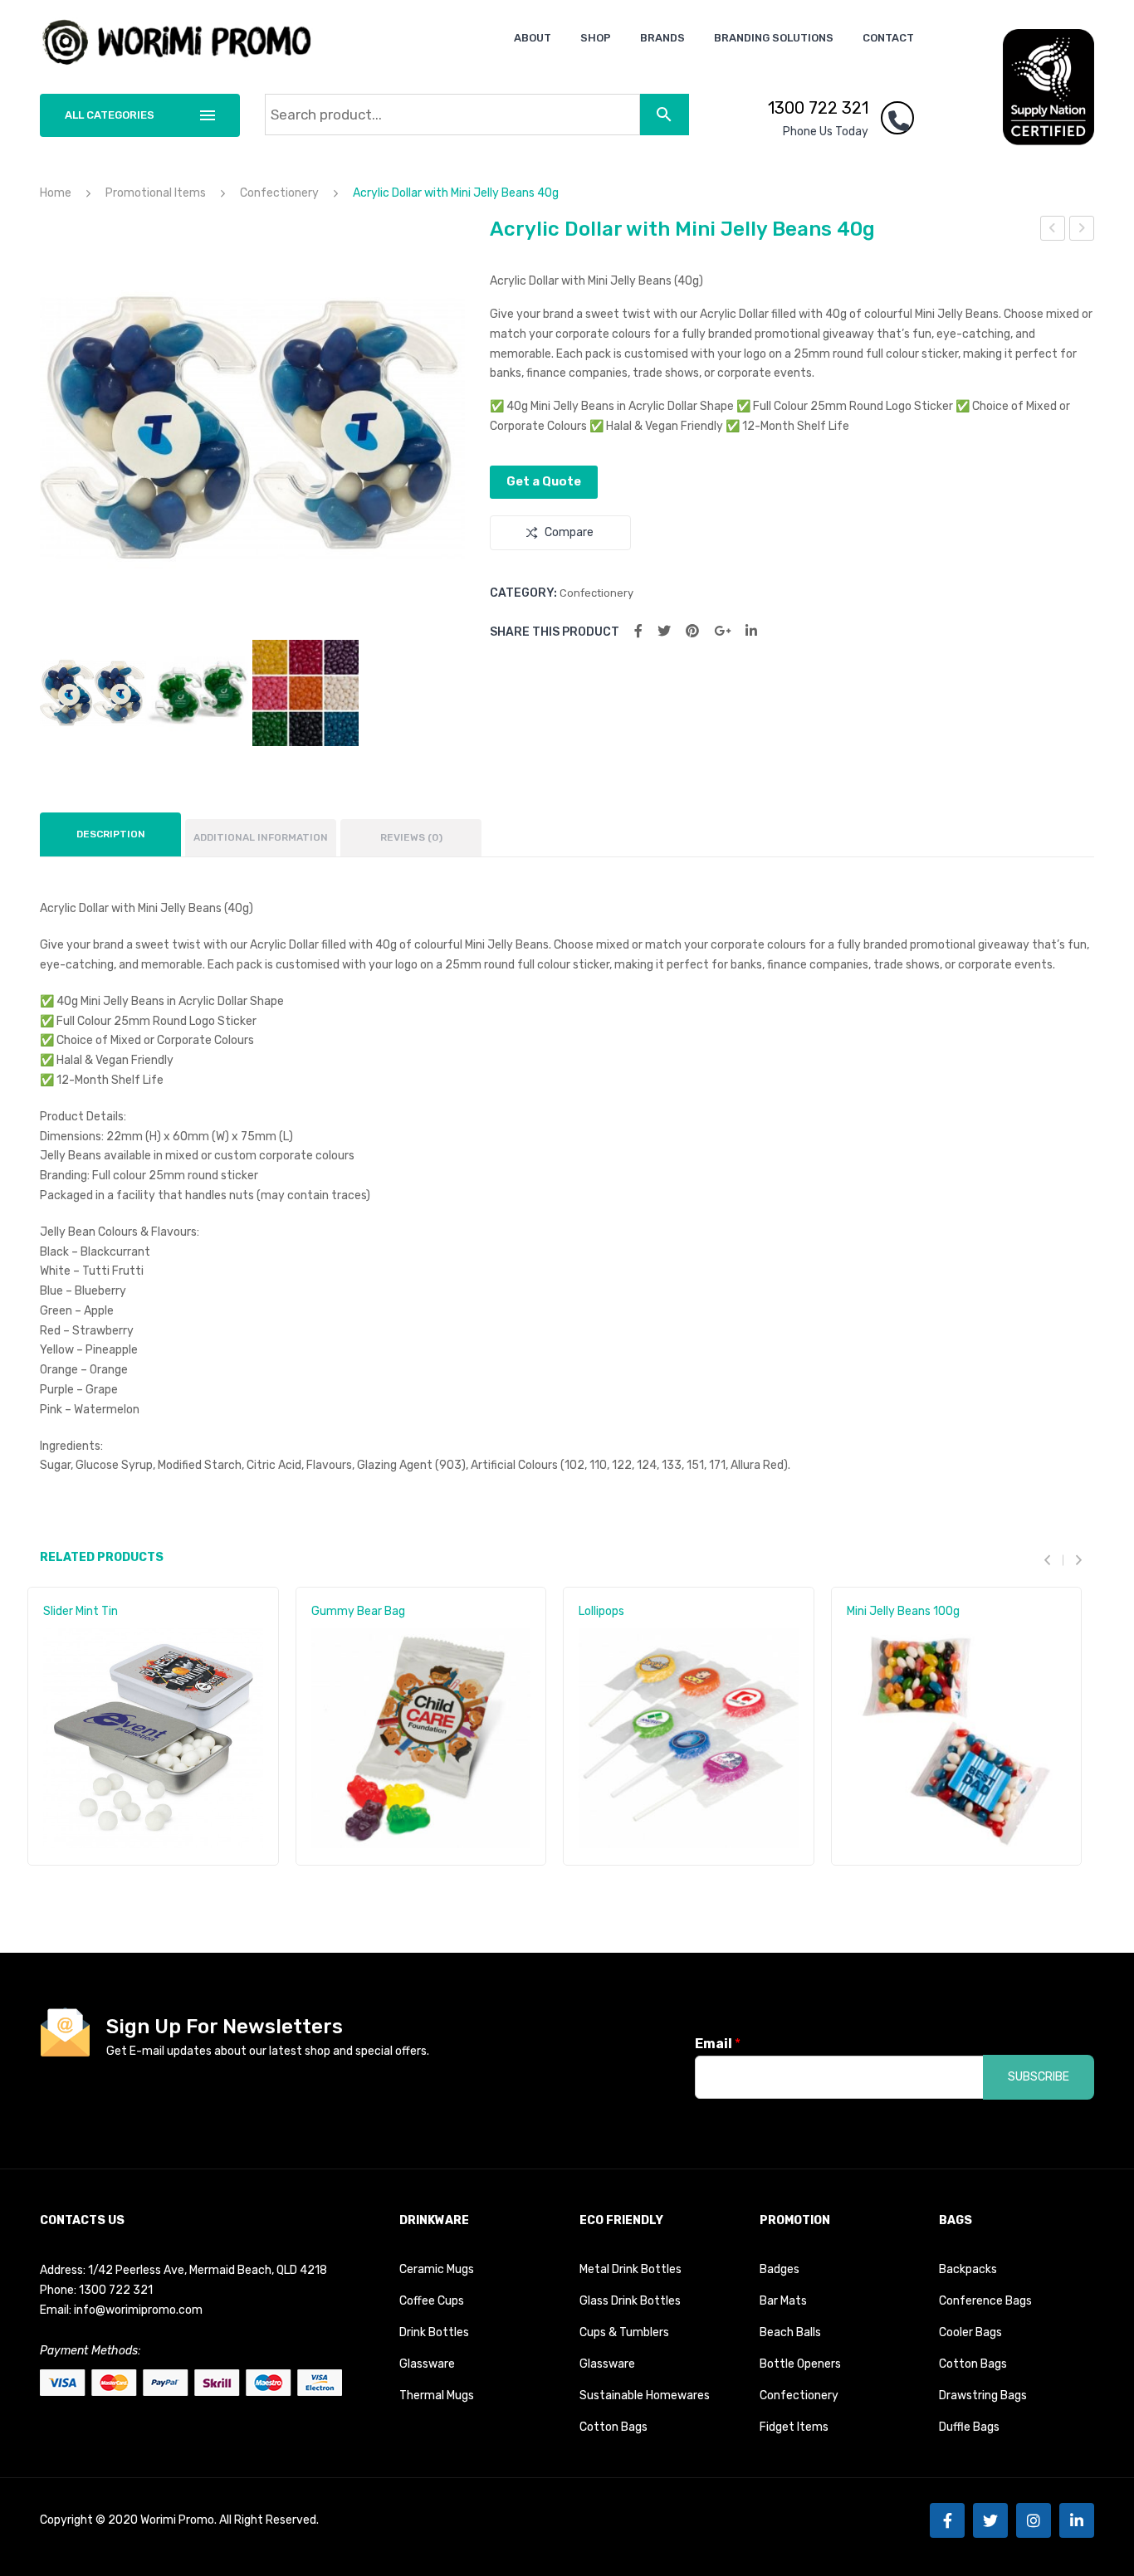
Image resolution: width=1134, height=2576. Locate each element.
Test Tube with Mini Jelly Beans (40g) (1053, 231)
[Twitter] (664, 631)
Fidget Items (794, 2427)
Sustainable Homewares (645, 2395)
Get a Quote (544, 481)
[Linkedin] (1077, 2520)
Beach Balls (790, 2332)
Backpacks (968, 2269)
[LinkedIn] (751, 631)
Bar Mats (783, 2301)
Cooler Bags (970, 2332)
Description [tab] (111, 834)
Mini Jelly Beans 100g (903, 1611)
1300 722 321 (818, 108)
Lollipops (601, 1611)
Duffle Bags (969, 2427)
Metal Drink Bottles (631, 2269)
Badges (780, 2269)
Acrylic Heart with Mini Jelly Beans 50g (1082, 231)
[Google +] (722, 631)
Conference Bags (985, 2301)
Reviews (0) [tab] (411, 837)
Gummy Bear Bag (358, 1611)
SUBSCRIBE (1039, 2077)
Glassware (427, 2364)
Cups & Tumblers (624, 2332)
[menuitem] (533, 38)
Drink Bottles (434, 2332)
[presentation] (1053, 1561)
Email (718, 2044)
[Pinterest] (692, 631)
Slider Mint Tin (81, 1611)
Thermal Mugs (437, 2395)
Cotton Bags (613, 2427)
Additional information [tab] (261, 837)
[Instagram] (1034, 2520)
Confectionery (279, 193)
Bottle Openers (800, 2364)
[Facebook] (638, 631)
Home (56, 193)
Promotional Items (156, 193)
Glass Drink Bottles (630, 2301)
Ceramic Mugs (437, 2269)
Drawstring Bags (983, 2395)
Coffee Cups (432, 2301)
